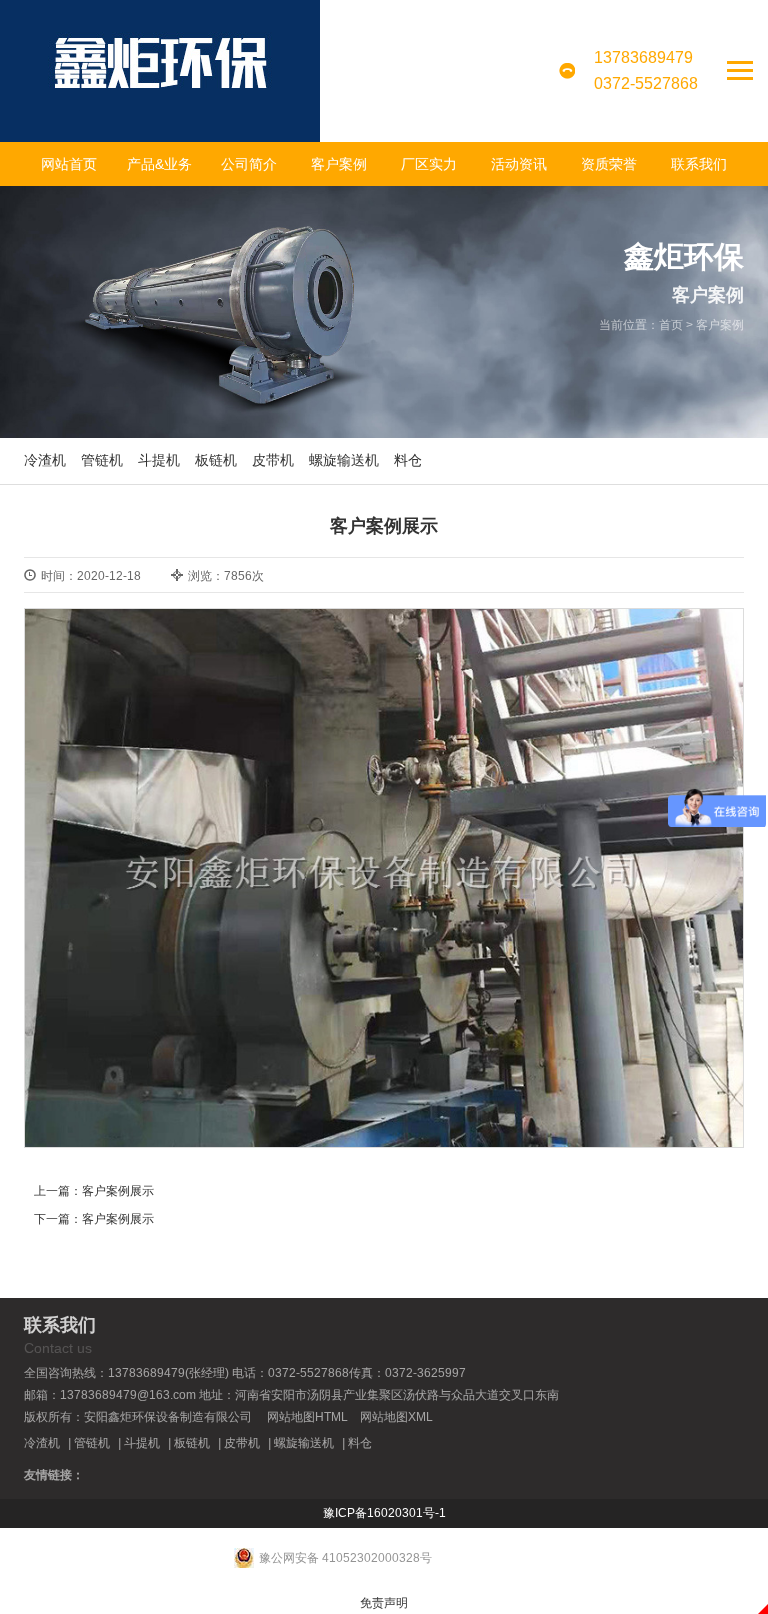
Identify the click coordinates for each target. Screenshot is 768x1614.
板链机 (216, 460)
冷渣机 (45, 460)
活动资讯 (519, 164)
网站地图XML (396, 1417)
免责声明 (384, 1603)
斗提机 (159, 460)
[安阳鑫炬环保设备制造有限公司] (160, 71)
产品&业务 (159, 164)
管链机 (102, 460)
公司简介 (249, 164)
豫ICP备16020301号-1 (384, 1513)
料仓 (408, 460)
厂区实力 (429, 164)
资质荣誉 (609, 164)
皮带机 (273, 460)
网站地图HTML (307, 1417)
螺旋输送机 (344, 460)
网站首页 (69, 164)
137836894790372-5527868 (646, 70)
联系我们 (699, 164)
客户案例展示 (118, 1191)
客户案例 (339, 164)
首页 (671, 325)
